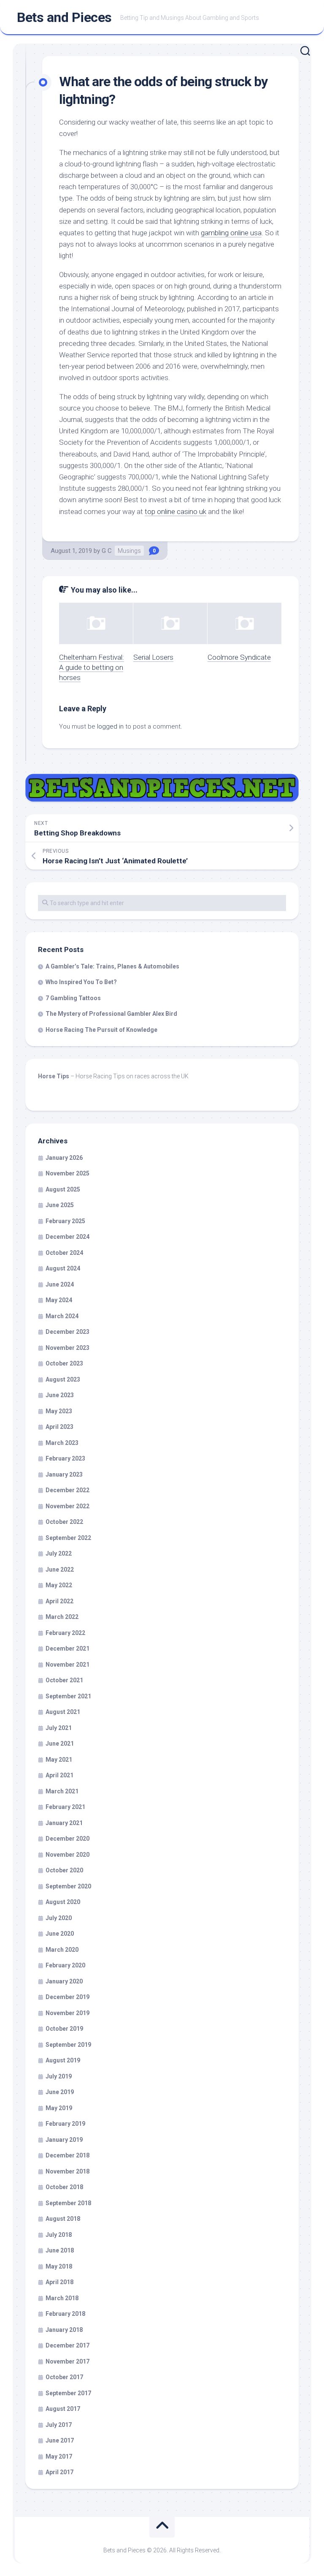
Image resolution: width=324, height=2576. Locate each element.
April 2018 (59, 2282)
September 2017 (68, 2393)
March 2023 (62, 1443)
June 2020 (60, 1934)
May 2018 (59, 2266)
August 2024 (63, 1268)
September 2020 (68, 1886)
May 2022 (59, 1585)
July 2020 (59, 1918)
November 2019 (67, 2013)
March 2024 (62, 1316)
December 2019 (67, 1997)
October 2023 (64, 1363)
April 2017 (59, 2472)
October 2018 (64, 2187)
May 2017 (59, 2456)
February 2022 (65, 1633)
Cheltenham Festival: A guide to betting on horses (92, 667)
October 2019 (64, 2029)
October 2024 (64, 1253)
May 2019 (59, 2108)
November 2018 (67, 2171)
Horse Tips (54, 1076)
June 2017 (60, 2440)
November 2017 (67, 2361)
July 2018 (59, 2235)
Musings (129, 551)
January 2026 (64, 1158)
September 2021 (68, 1696)
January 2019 (64, 2140)
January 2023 (64, 1474)
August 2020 (63, 1902)
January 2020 (64, 1981)
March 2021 (62, 1791)
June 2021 (60, 1744)
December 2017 (67, 2345)
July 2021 (59, 1728)
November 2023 (67, 1348)
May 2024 (59, 1300)
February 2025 (65, 1221)
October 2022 (64, 1522)
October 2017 (64, 2377)
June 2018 (60, 2250)
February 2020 (65, 1965)
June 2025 (60, 1205)
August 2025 (63, 1189)
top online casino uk (175, 511)
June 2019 (60, 2092)
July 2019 (59, 2076)
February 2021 (65, 1807)
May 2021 (59, 1760)
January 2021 (64, 1823)
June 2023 (60, 1395)
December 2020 (67, 1839)
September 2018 (68, 2203)
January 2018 (64, 2330)
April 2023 (59, 1427)
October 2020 (64, 1870)
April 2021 (59, 1775)
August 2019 (63, 2060)
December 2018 (67, 2155)
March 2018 (62, 2298)
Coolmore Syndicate (239, 657)
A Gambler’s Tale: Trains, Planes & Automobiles (112, 966)
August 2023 (63, 1379)
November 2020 (67, 1855)
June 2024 (60, 1284)
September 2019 (68, 2045)
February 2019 (65, 2124)
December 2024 (67, 1237)
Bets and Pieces (64, 17)
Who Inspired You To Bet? (81, 982)
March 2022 (62, 1617)
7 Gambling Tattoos (73, 998)
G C (107, 551)
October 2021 (64, 1680)
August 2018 (63, 2219)
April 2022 (59, 1601)
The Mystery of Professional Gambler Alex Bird (111, 1014)
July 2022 (59, 1553)
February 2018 (65, 2314)
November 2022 (67, 1506)
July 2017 (59, 2425)
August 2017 (63, 2409)
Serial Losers (153, 657)
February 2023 (65, 1458)
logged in (110, 726)
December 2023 (67, 1332)
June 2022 (60, 1570)
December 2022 (67, 1490)
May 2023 (59, 1411)
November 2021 (67, 1665)
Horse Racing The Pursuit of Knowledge (101, 1030)
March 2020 (62, 1950)
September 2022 (68, 1538)
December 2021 (67, 1648)
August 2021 (63, 1712)
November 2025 (67, 1173)
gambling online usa (231, 233)
